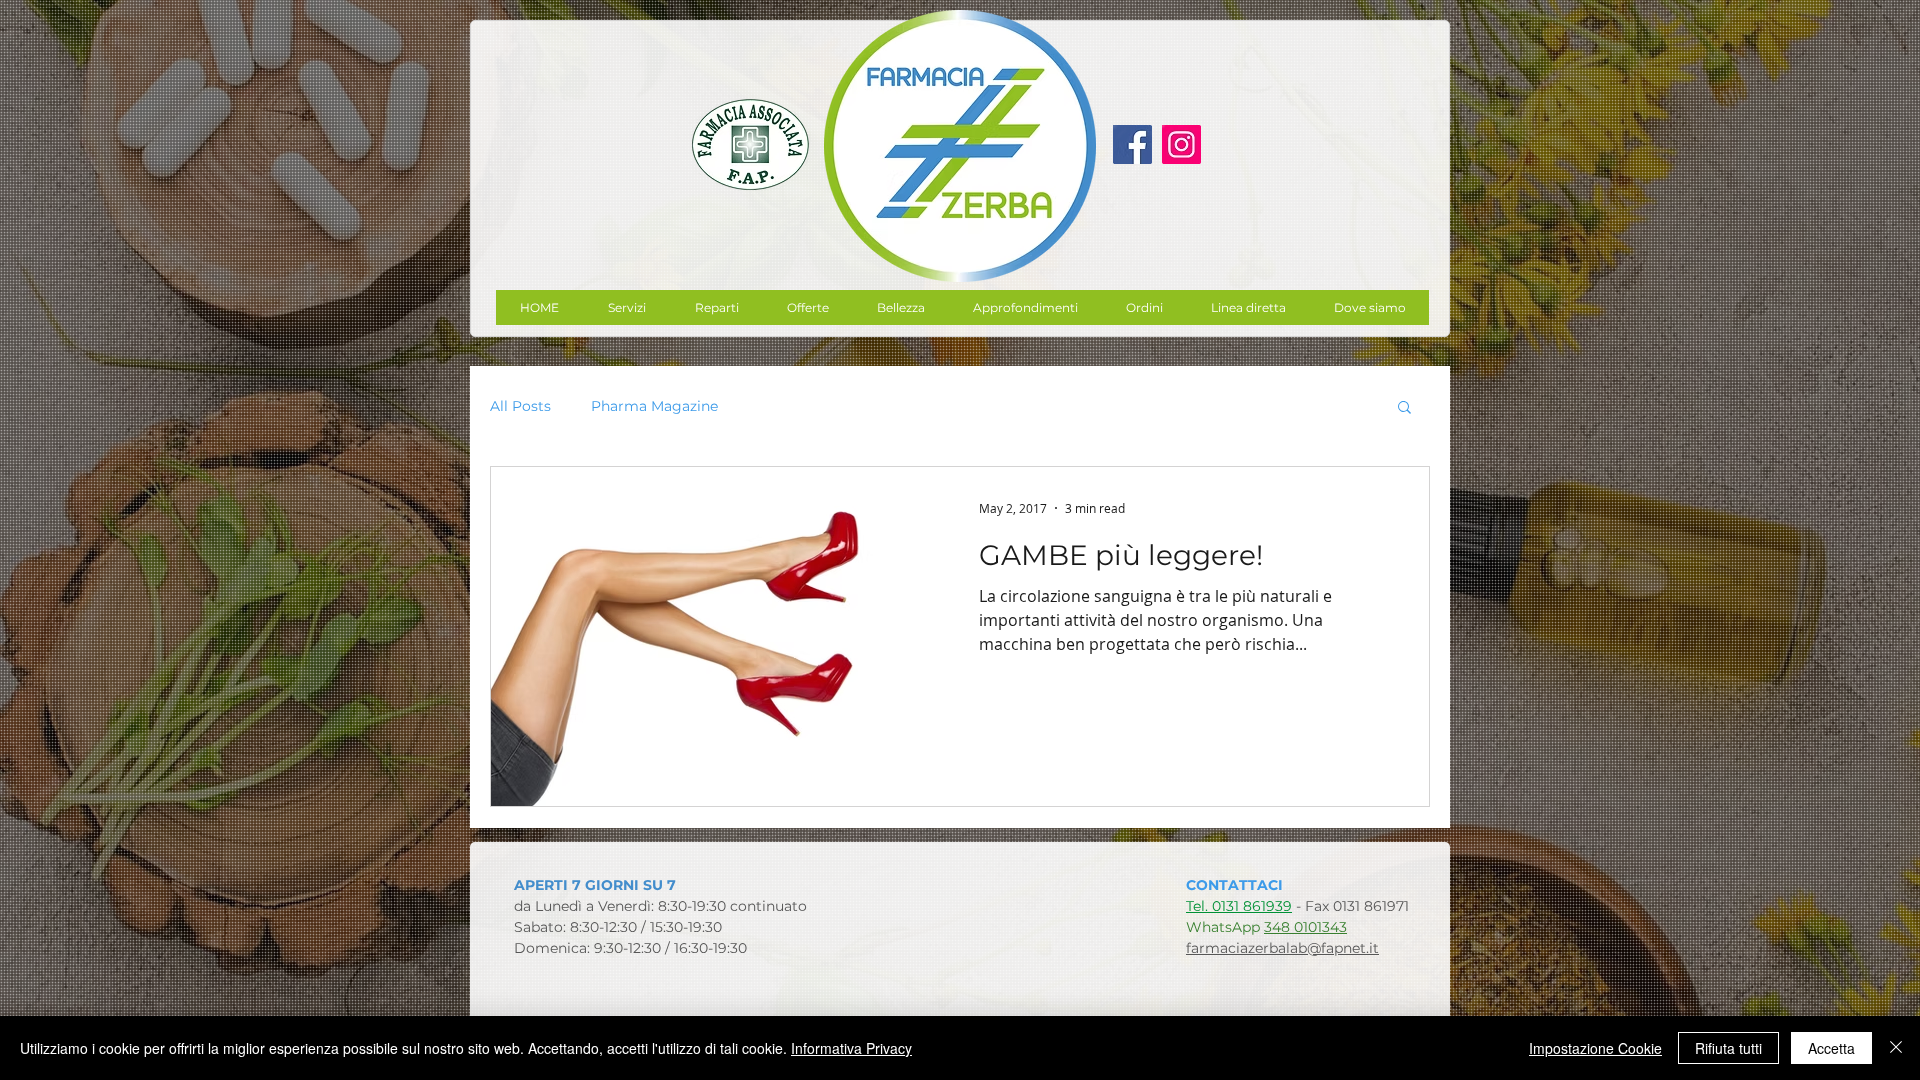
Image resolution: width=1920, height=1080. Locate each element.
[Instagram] (1181, 144)
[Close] (1896, 1048)
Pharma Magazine (654, 406)
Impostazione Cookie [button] (1595, 1048)
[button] (807, 307)
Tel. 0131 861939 (1239, 906)
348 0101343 (1305, 927)
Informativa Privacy (851, 1048)
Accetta (1831, 1048)
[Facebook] (1132, 144)
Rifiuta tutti (1728, 1048)
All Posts (520, 406)
